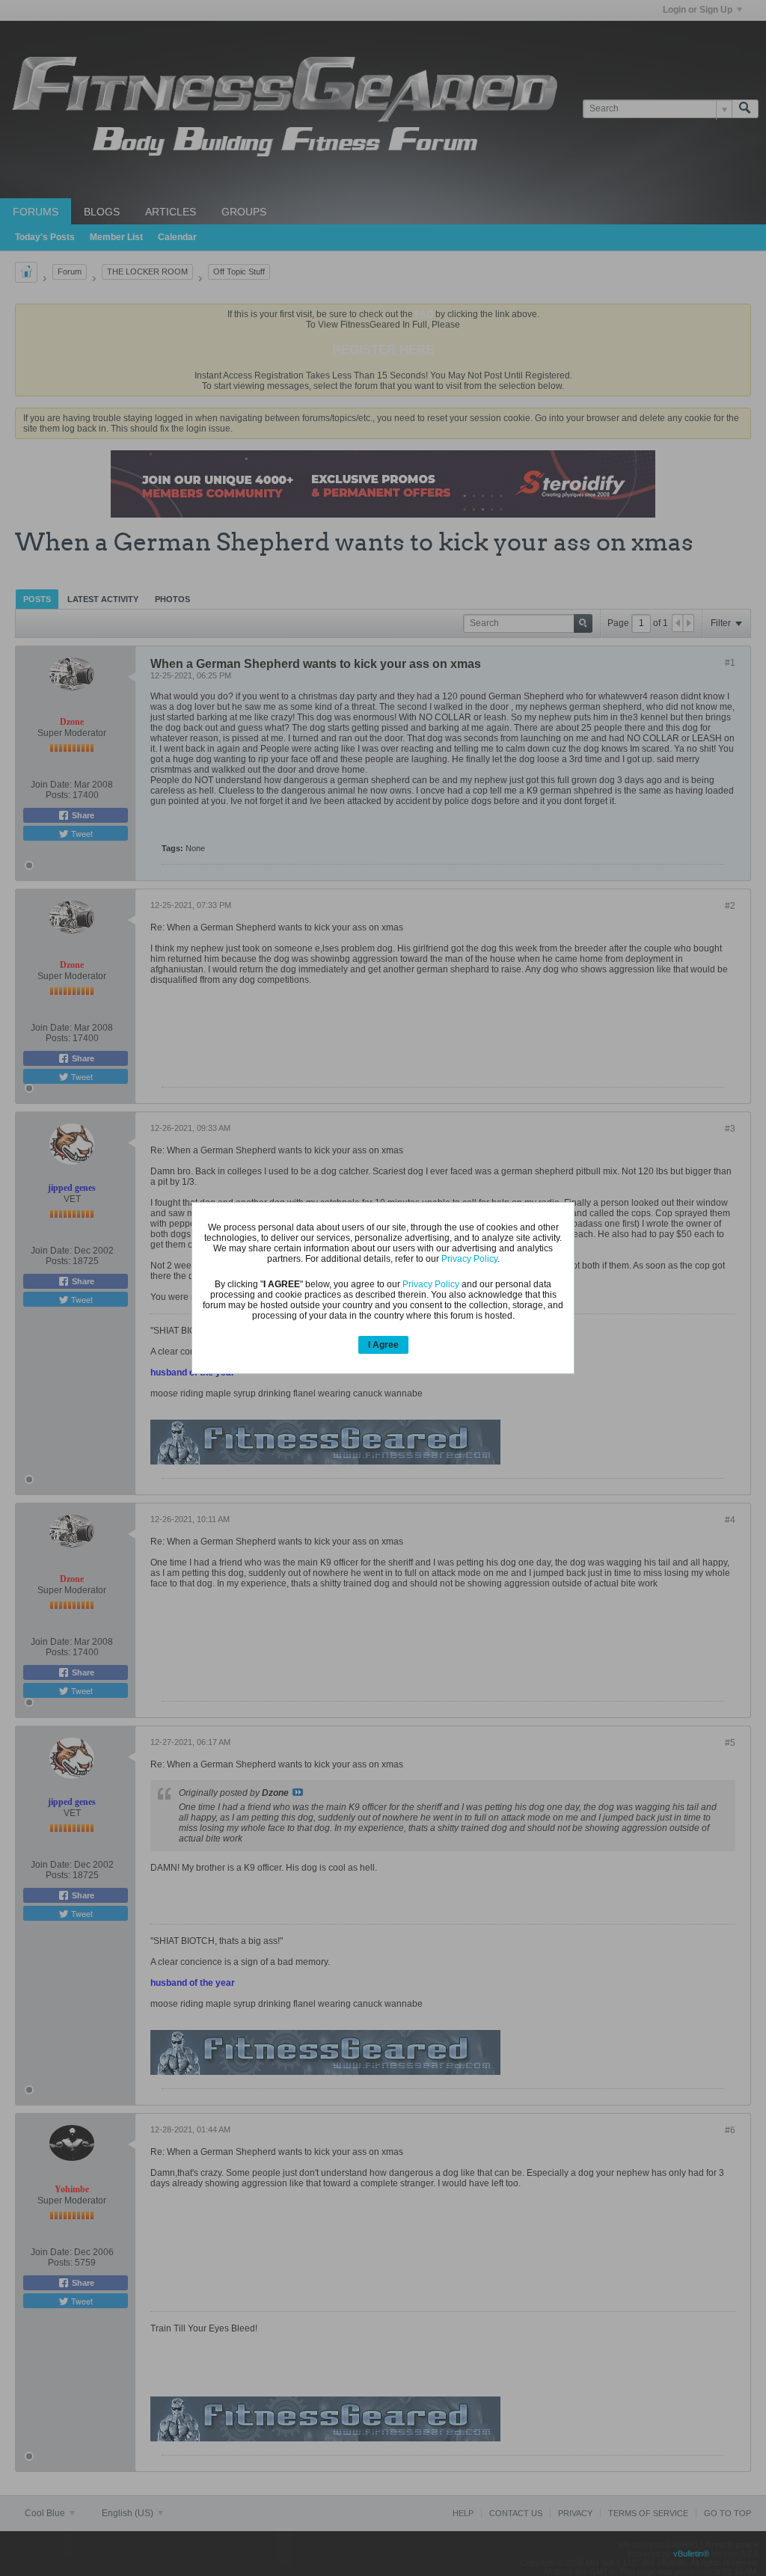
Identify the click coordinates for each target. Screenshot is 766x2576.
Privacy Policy (469, 1259)
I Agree (383, 1345)
